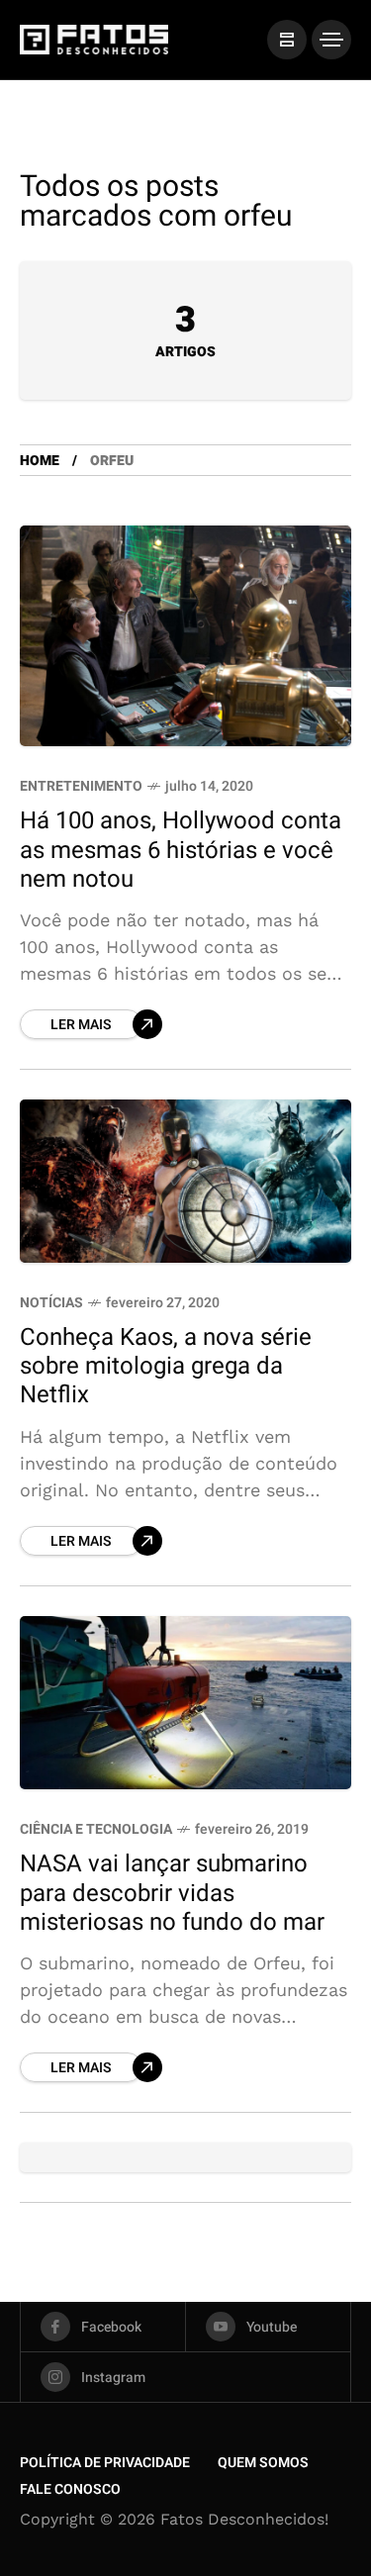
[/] (287, 40)
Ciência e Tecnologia (96, 1829)
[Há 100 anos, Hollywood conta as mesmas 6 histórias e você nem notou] (185, 636)
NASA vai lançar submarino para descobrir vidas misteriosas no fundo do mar (172, 1893)
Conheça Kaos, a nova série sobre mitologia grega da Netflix (166, 1367)
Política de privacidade (105, 2463)
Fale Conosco (70, 2489)
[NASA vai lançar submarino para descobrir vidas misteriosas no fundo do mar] (185, 1703)
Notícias (51, 1303)
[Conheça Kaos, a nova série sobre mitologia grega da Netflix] (185, 1181)
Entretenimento (81, 786)
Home (40, 461)
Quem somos (263, 2463)
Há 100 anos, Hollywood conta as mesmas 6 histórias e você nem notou (181, 850)
